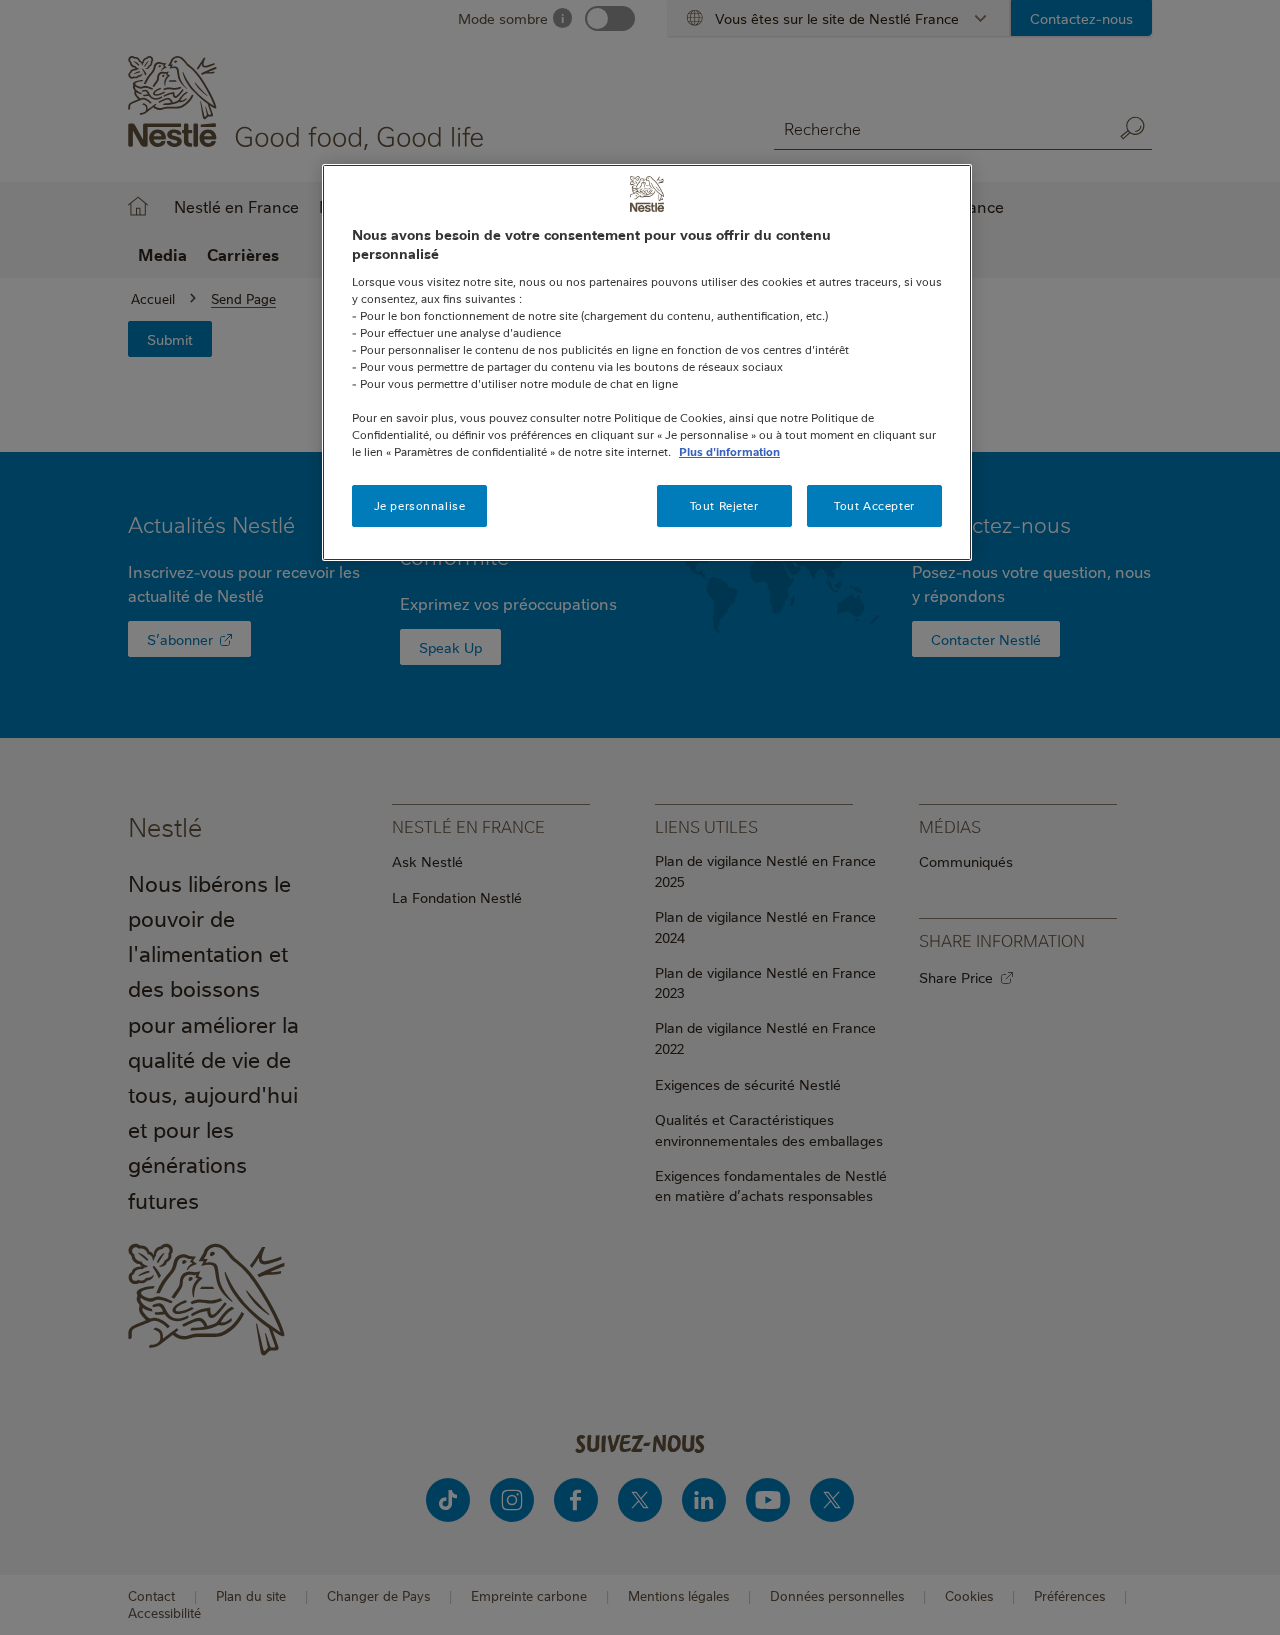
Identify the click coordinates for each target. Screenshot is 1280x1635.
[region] (647, 363)
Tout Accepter (874, 505)
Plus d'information (729, 451)
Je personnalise (420, 505)
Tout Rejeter (724, 505)
